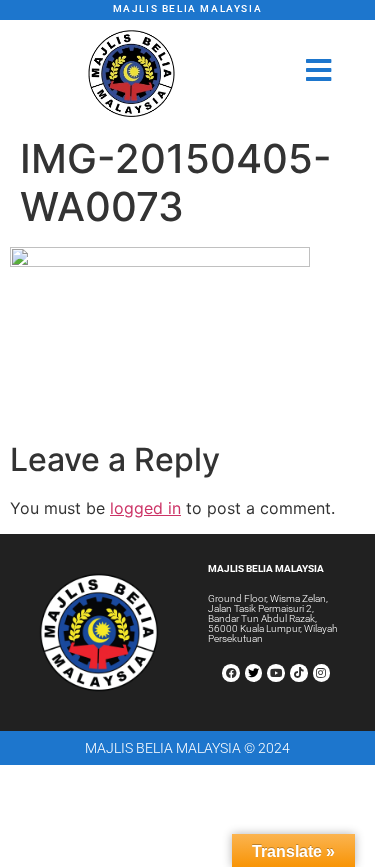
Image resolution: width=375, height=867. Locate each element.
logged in (145, 508)
